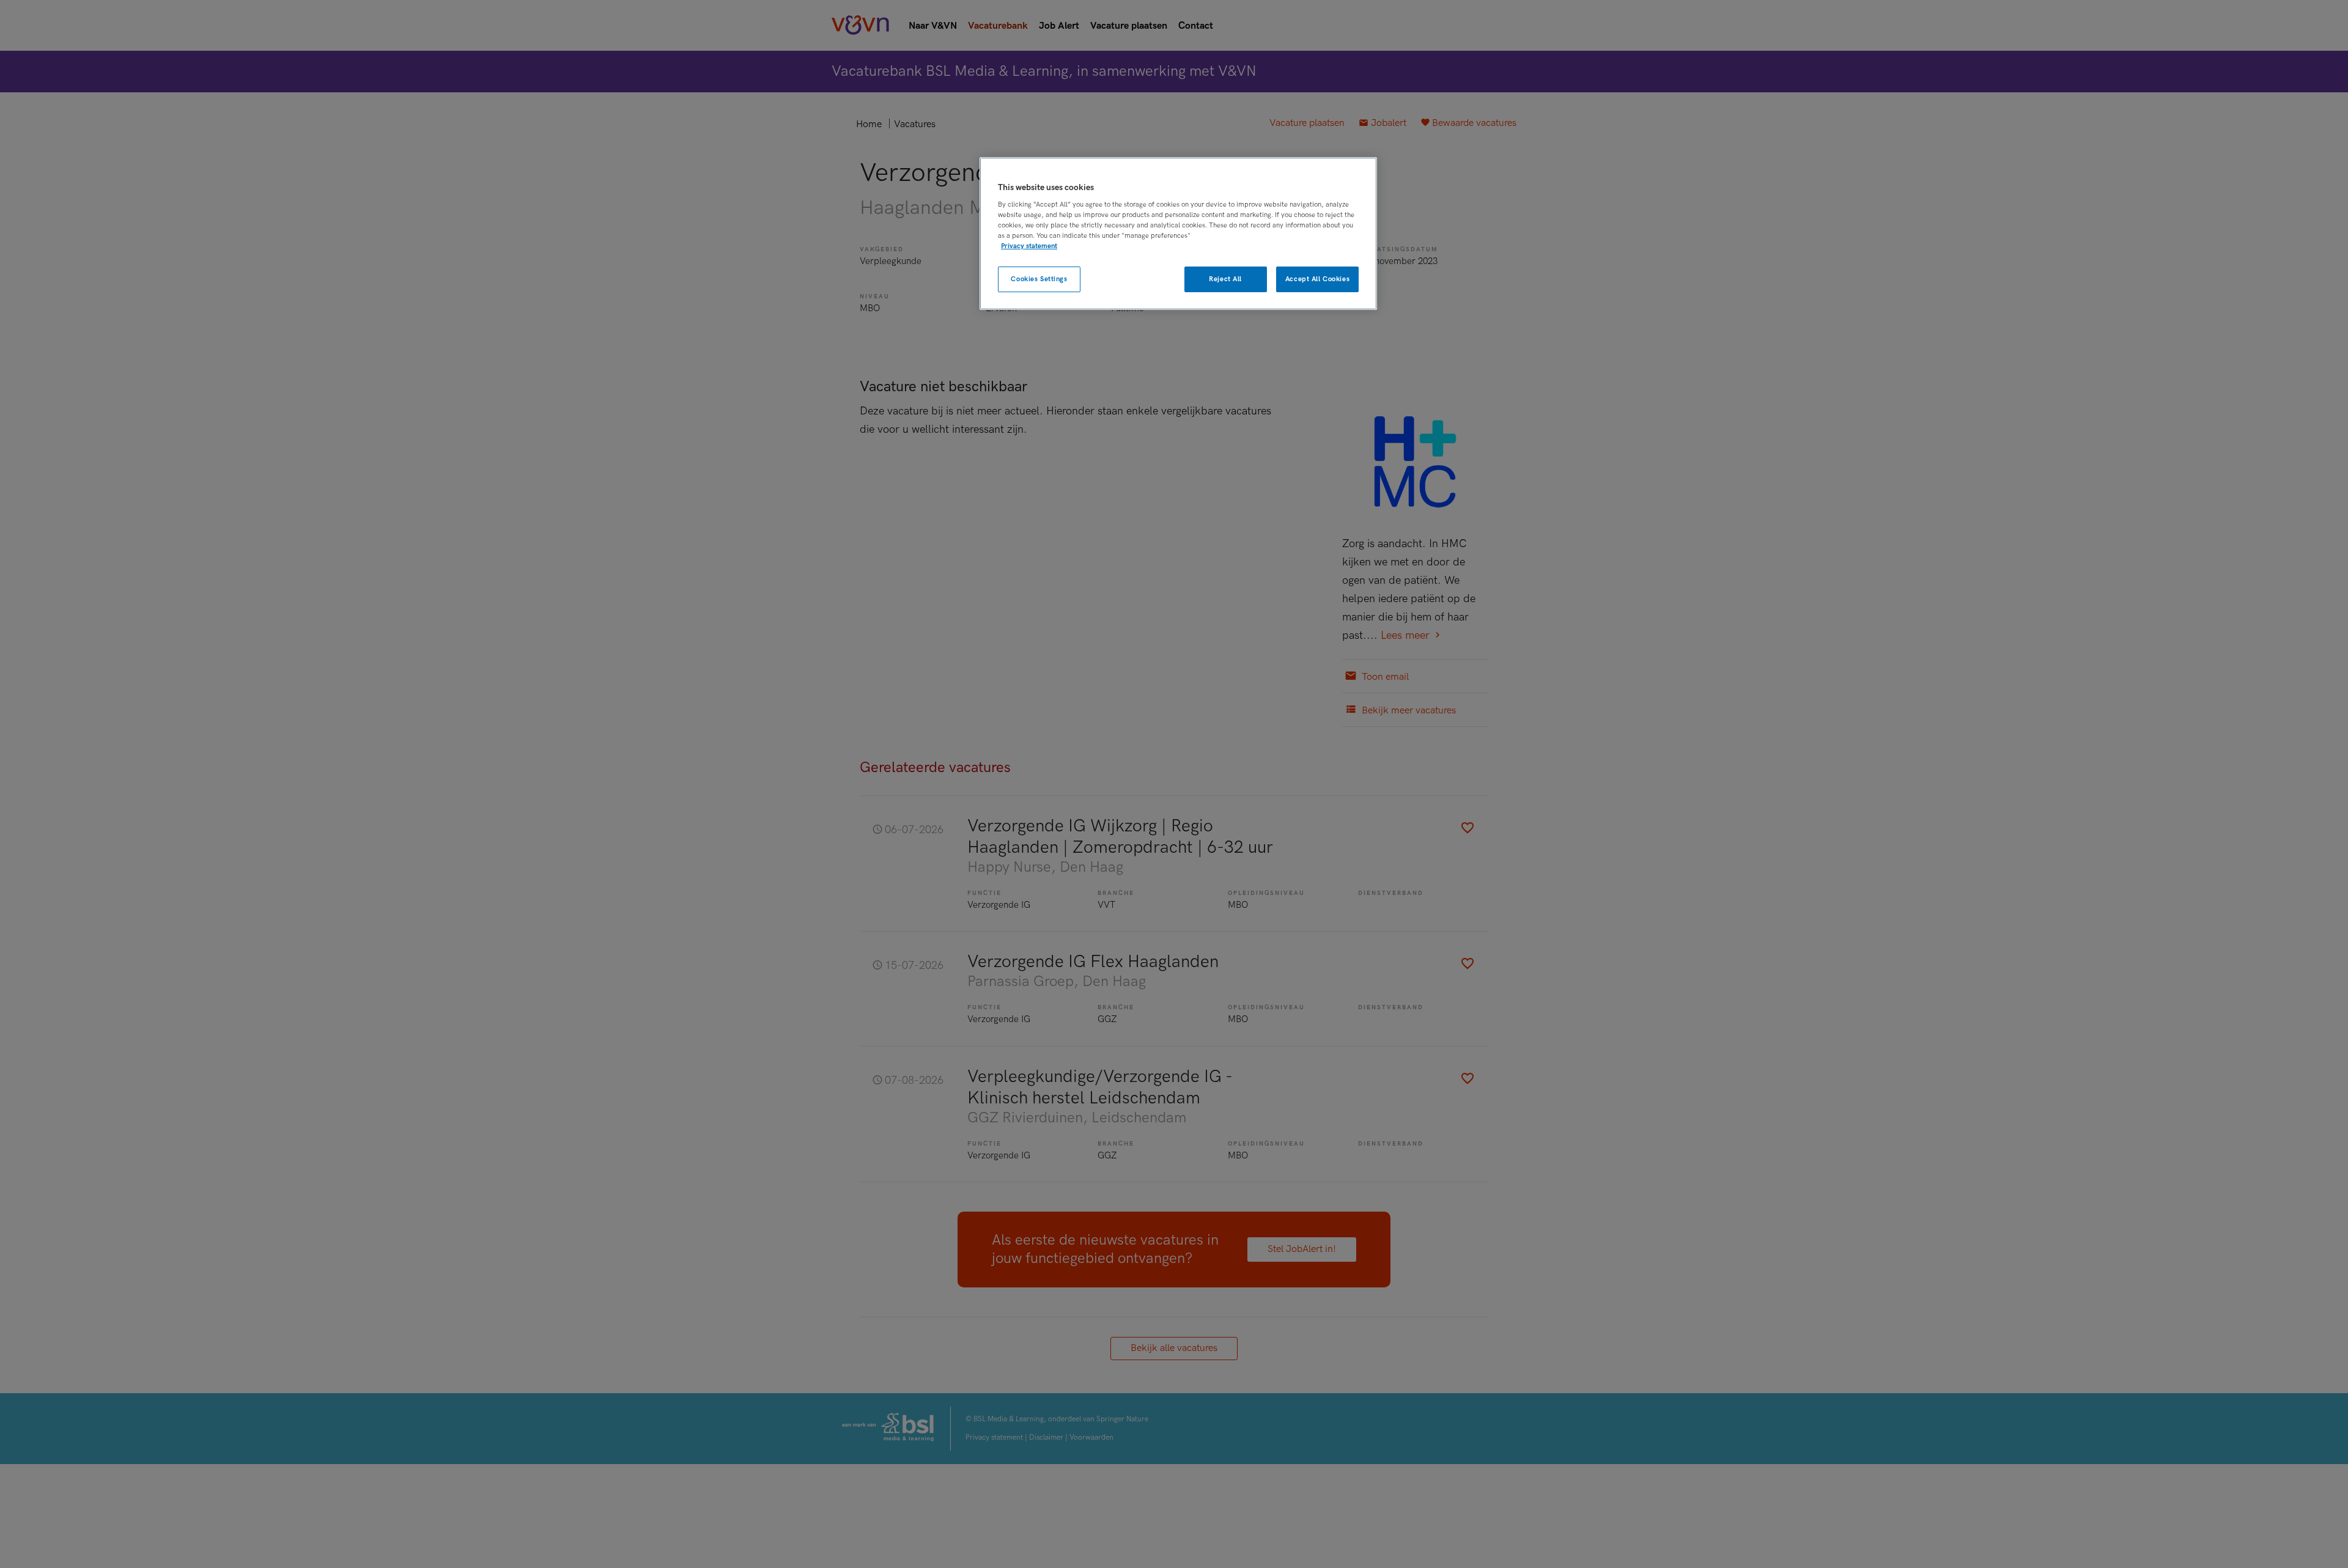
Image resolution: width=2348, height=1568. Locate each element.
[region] (1178, 234)
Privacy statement (1029, 246)
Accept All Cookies (1317, 279)
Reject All (1225, 279)
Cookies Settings (1039, 279)
